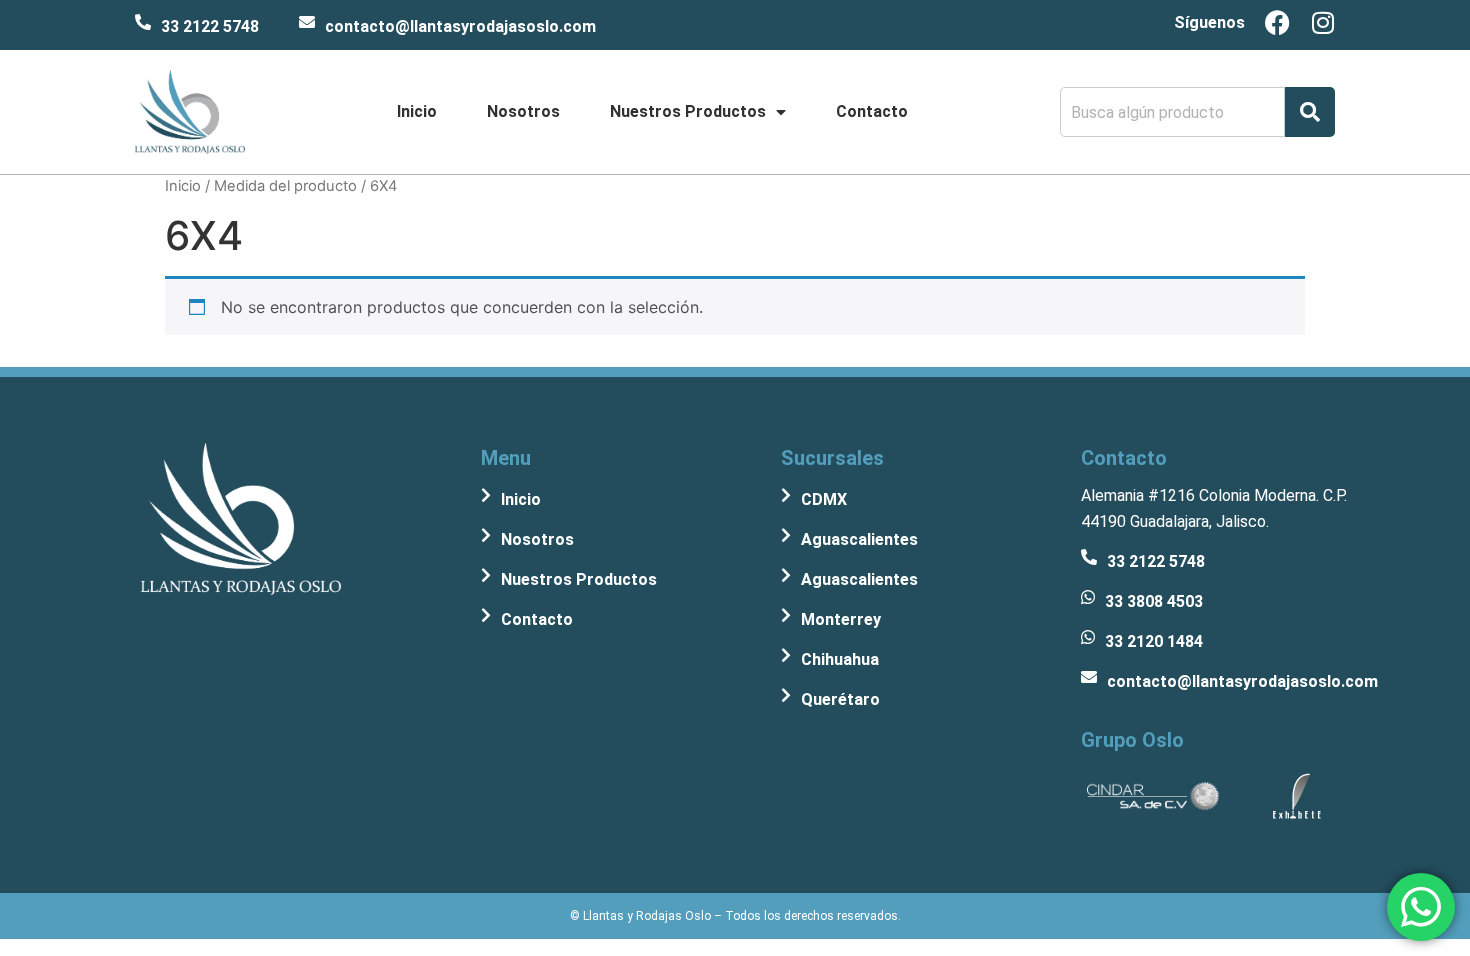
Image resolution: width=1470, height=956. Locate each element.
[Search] (1310, 112)
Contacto (872, 111)
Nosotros (523, 111)
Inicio (417, 111)
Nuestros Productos (688, 111)
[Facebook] (1277, 22)
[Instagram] (1322, 22)
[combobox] (1172, 112)
